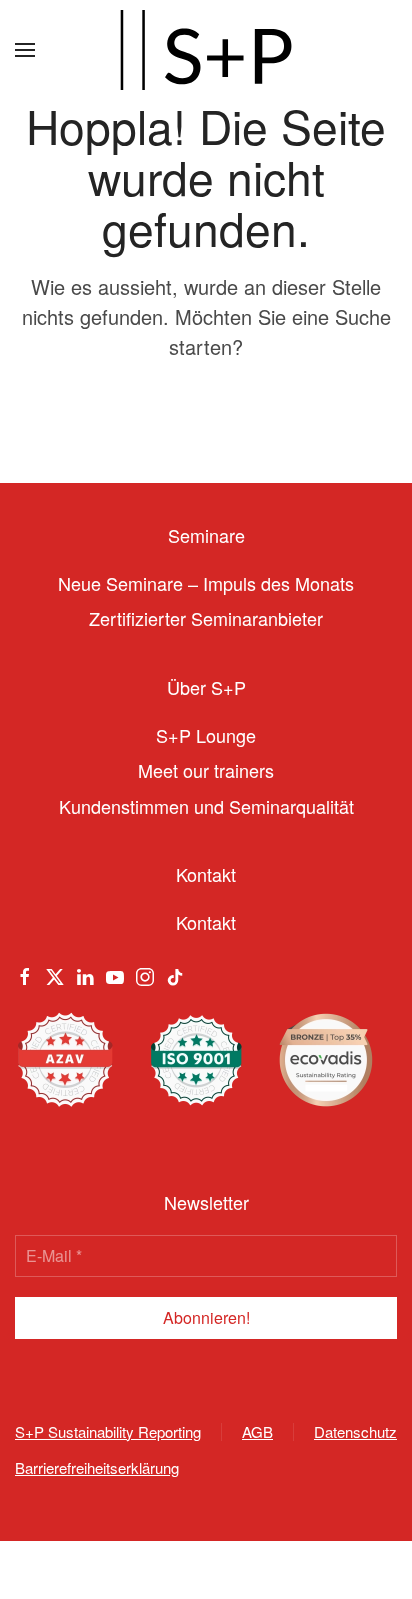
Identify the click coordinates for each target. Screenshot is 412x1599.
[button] (25, 50)
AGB (257, 1431)
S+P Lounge (206, 735)
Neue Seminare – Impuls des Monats (206, 583)
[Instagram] (145, 973)
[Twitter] (55, 973)
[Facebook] (25, 973)
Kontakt (206, 922)
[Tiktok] (175, 973)
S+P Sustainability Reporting (108, 1431)
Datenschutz (355, 1431)
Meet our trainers (206, 770)
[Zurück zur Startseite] (206, 50)
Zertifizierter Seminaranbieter (206, 618)
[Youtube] (115, 973)
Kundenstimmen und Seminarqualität (206, 806)
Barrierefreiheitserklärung (97, 1467)
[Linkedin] (85, 973)
